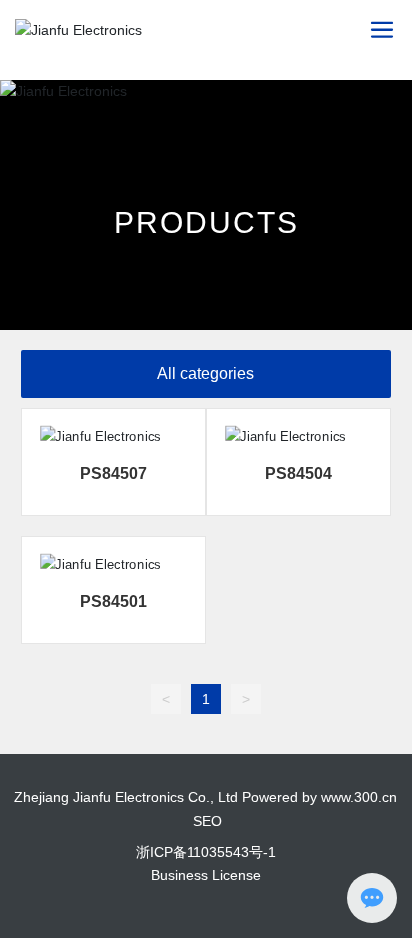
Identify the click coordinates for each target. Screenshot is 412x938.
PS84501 (113, 601)
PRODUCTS (206, 222)
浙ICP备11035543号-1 (206, 852)
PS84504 (298, 473)
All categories (205, 373)
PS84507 (113, 473)
